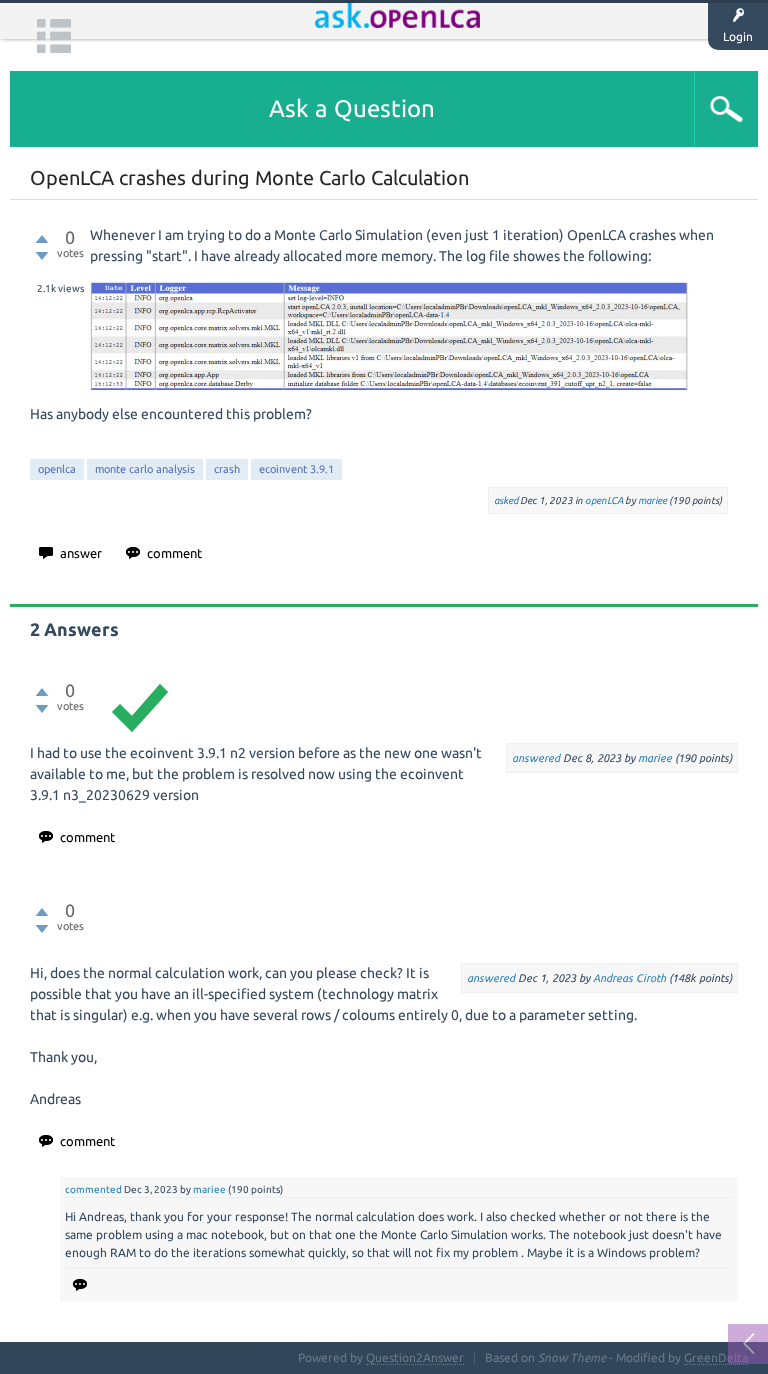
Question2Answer (415, 1357)
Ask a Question (352, 108)
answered (536, 758)
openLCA (604, 500)
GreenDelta (716, 1357)
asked (506, 500)
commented (93, 1189)
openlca (57, 469)
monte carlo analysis (145, 469)
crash (227, 469)
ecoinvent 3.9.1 (296, 469)
